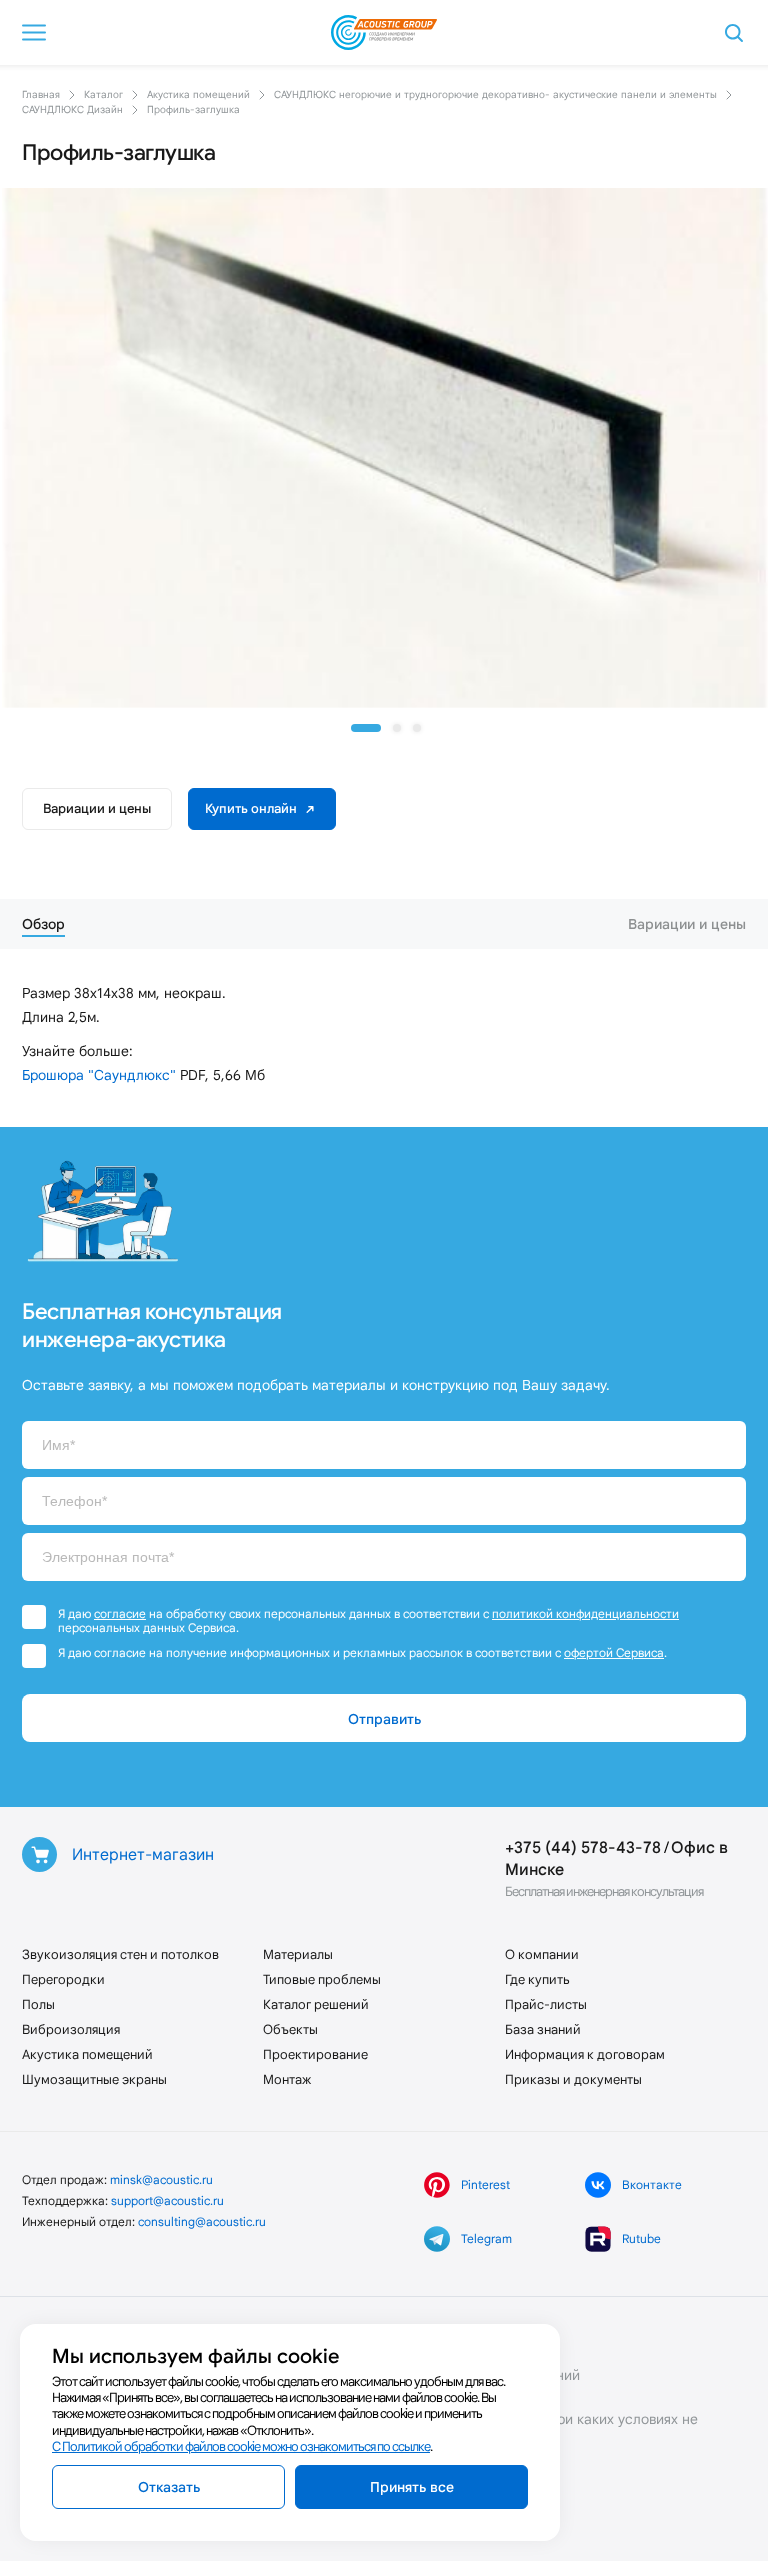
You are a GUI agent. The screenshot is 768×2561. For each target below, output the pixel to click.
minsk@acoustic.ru (161, 2179)
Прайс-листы (546, 2004)
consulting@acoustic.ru (202, 2221)
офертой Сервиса (614, 1652)
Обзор (43, 924)
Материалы (298, 1954)
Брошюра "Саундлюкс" (99, 1075)
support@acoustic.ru (167, 2200)
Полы (38, 2004)
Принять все (412, 2487)
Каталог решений (316, 2004)
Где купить (537, 1979)
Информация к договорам (585, 2054)
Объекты (290, 2029)
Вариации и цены (97, 808)
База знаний (543, 2029)
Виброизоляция (71, 2029)
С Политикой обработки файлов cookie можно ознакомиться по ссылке (241, 2446)
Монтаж (287, 2079)
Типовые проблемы (322, 1979)
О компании (542, 1954)
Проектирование (315, 2054)
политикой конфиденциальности (585, 1613)
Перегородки (63, 1979)
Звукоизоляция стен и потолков (120, 1954)
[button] (366, 728)
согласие (120, 1613)
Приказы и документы (573, 2079)
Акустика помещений (87, 2054)
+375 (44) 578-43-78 (583, 1847)
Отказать (169, 2487)
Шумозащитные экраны (94, 2079)
